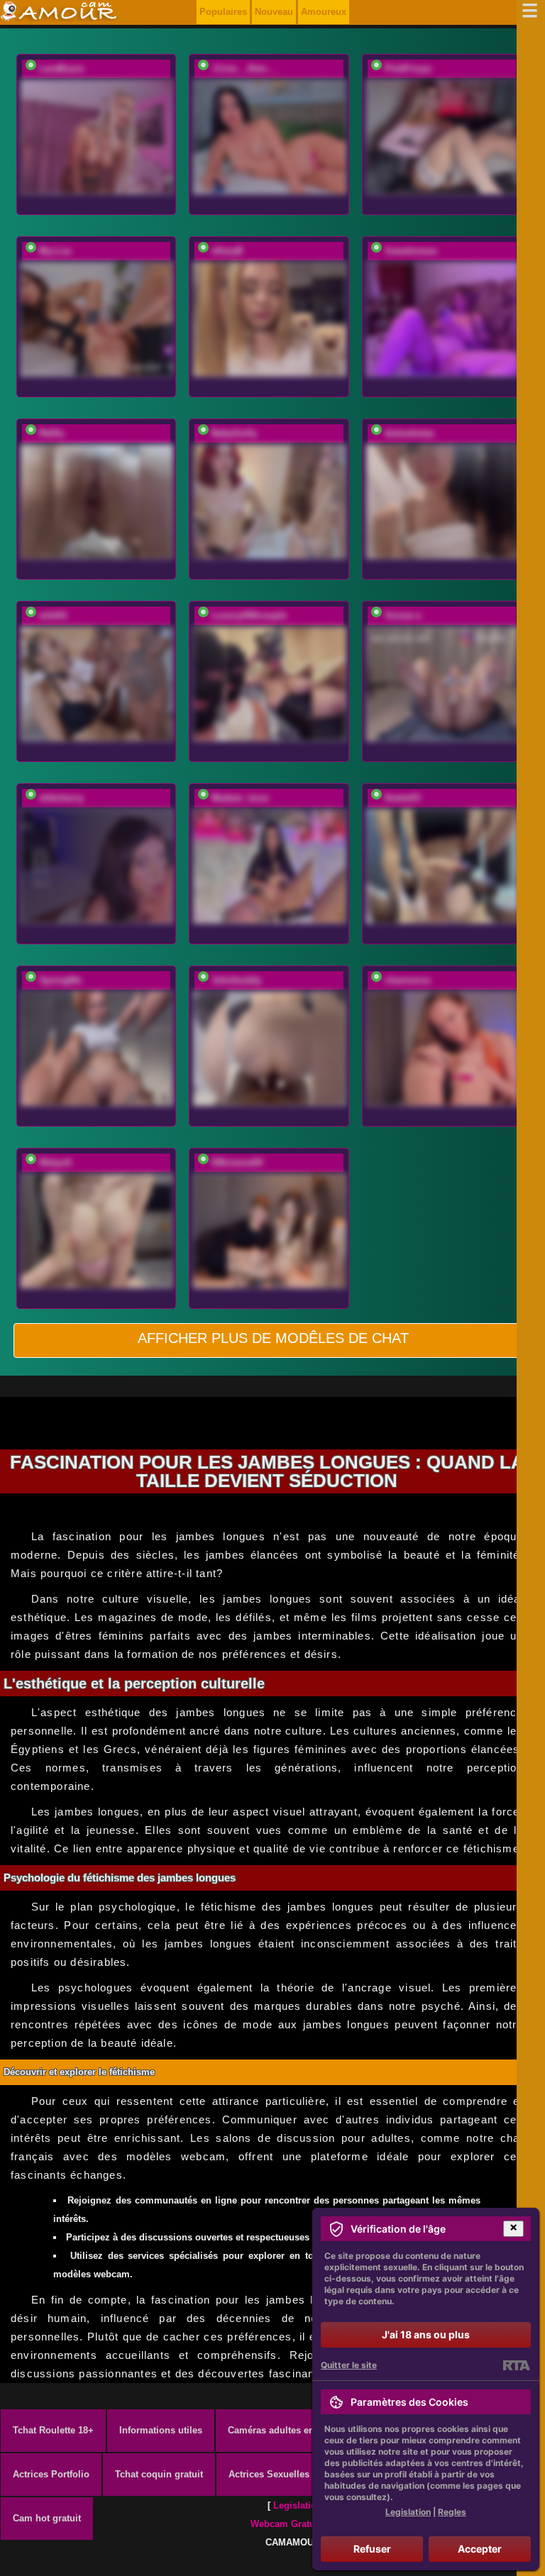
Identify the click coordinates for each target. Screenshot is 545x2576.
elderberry (61, 798)
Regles (452, 2512)
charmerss (408, 980)
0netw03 (402, 798)
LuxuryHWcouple (249, 615)
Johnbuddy (236, 980)
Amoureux (324, 12)
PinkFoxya (408, 68)
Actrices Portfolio (51, 2474)
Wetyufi (55, 1162)
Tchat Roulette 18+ (53, 2430)
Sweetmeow (411, 251)
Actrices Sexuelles (269, 2474)
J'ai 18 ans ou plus (426, 2334)
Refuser (372, 2549)
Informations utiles (161, 2430)
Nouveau (274, 12)
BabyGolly (234, 433)
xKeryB (227, 251)
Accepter (480, 2549)
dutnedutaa (409, 433)
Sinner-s (403, 615)
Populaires (223, 12)
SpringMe (60, 980)
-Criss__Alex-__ (245, 68)
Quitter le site (349, 2365)
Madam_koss (240, 798)
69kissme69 (237, 1162)
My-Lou (55, 251)
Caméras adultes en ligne (283, 2430)
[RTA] (516, 2365)
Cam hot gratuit (47, 2518)
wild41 (53, 615)
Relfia (51, 433)
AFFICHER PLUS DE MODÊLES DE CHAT (273, 1338)
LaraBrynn (62, 68)
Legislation (298, 2505)
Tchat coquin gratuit (159, 2474)
